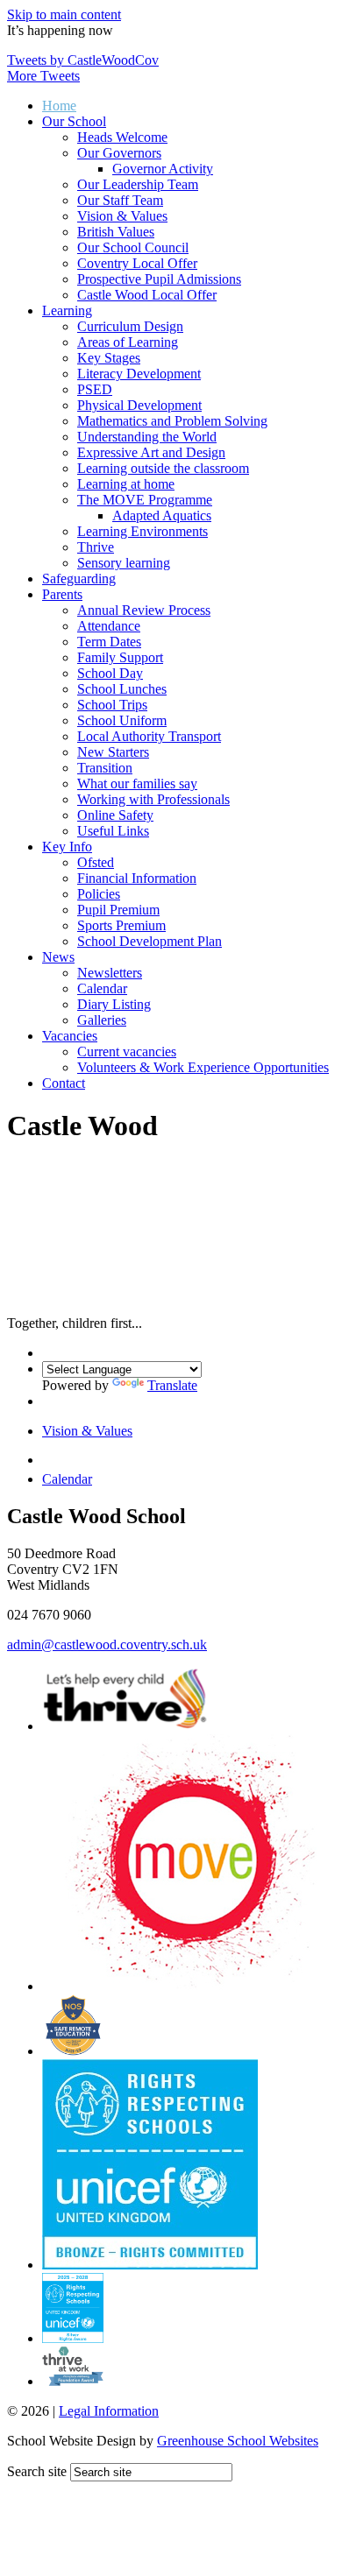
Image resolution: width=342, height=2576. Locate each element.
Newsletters (110, 973)
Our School (74, 121)
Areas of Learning (128, 342)
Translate (172, 1385)
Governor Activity (163, 169)
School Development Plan (150, 941)
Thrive (96, 547)
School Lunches (122, 689)
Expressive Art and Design (151, 452)
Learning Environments (142, 531)
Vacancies (70, 1036)
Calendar (102, 988)
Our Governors (119, 153)
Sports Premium (121, 925)
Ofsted (96, 862)
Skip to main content (64, 14)
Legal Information (109, 2411)
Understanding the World (147, 437)
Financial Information (137, 878)
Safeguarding (79, 579)
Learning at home (126, 484)
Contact (64, 1083)
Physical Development (139, 405)
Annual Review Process (144, 610)
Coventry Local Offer (137, 263)
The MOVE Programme (145, 500)
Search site (37, 2471)
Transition (105, 768)
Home (59, 106)
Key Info (67, 847)
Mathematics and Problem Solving (172, 421)
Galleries (102, 1020)
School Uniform (122, 720)
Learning (67, 311)
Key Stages (109, 358)
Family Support (120, 657)
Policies (99, 894)
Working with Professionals (153, 799)
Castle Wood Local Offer (147, 295)
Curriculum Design (130, 326)
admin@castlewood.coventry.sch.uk (107, 1644)
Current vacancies (127, 1052)
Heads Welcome (122, 137)
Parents (62, 594)
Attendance (109, 626)
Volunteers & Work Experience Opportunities (203, 1067)
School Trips (112, 705)
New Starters (113, 752)
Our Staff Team (120, 200)
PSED (95, 389)
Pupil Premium (118, 910)
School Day (110, 673)
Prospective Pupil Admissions (159, 279)
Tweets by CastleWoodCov (83, 60)
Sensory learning (124, 563)
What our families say (137, 783)
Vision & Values (122, 216)
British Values (116, 232)
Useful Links (113, 831)
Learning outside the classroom (163, 468)
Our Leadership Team (138, 184)
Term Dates (109, 642)
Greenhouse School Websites (238, 2441)
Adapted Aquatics (162, 515)
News (58, 957)
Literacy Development (139, 374)
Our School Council (133, 247)
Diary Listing (114, 1004)
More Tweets (43, 76)
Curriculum (107, 1455)
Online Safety (115, 815)
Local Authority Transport (149, 736)
